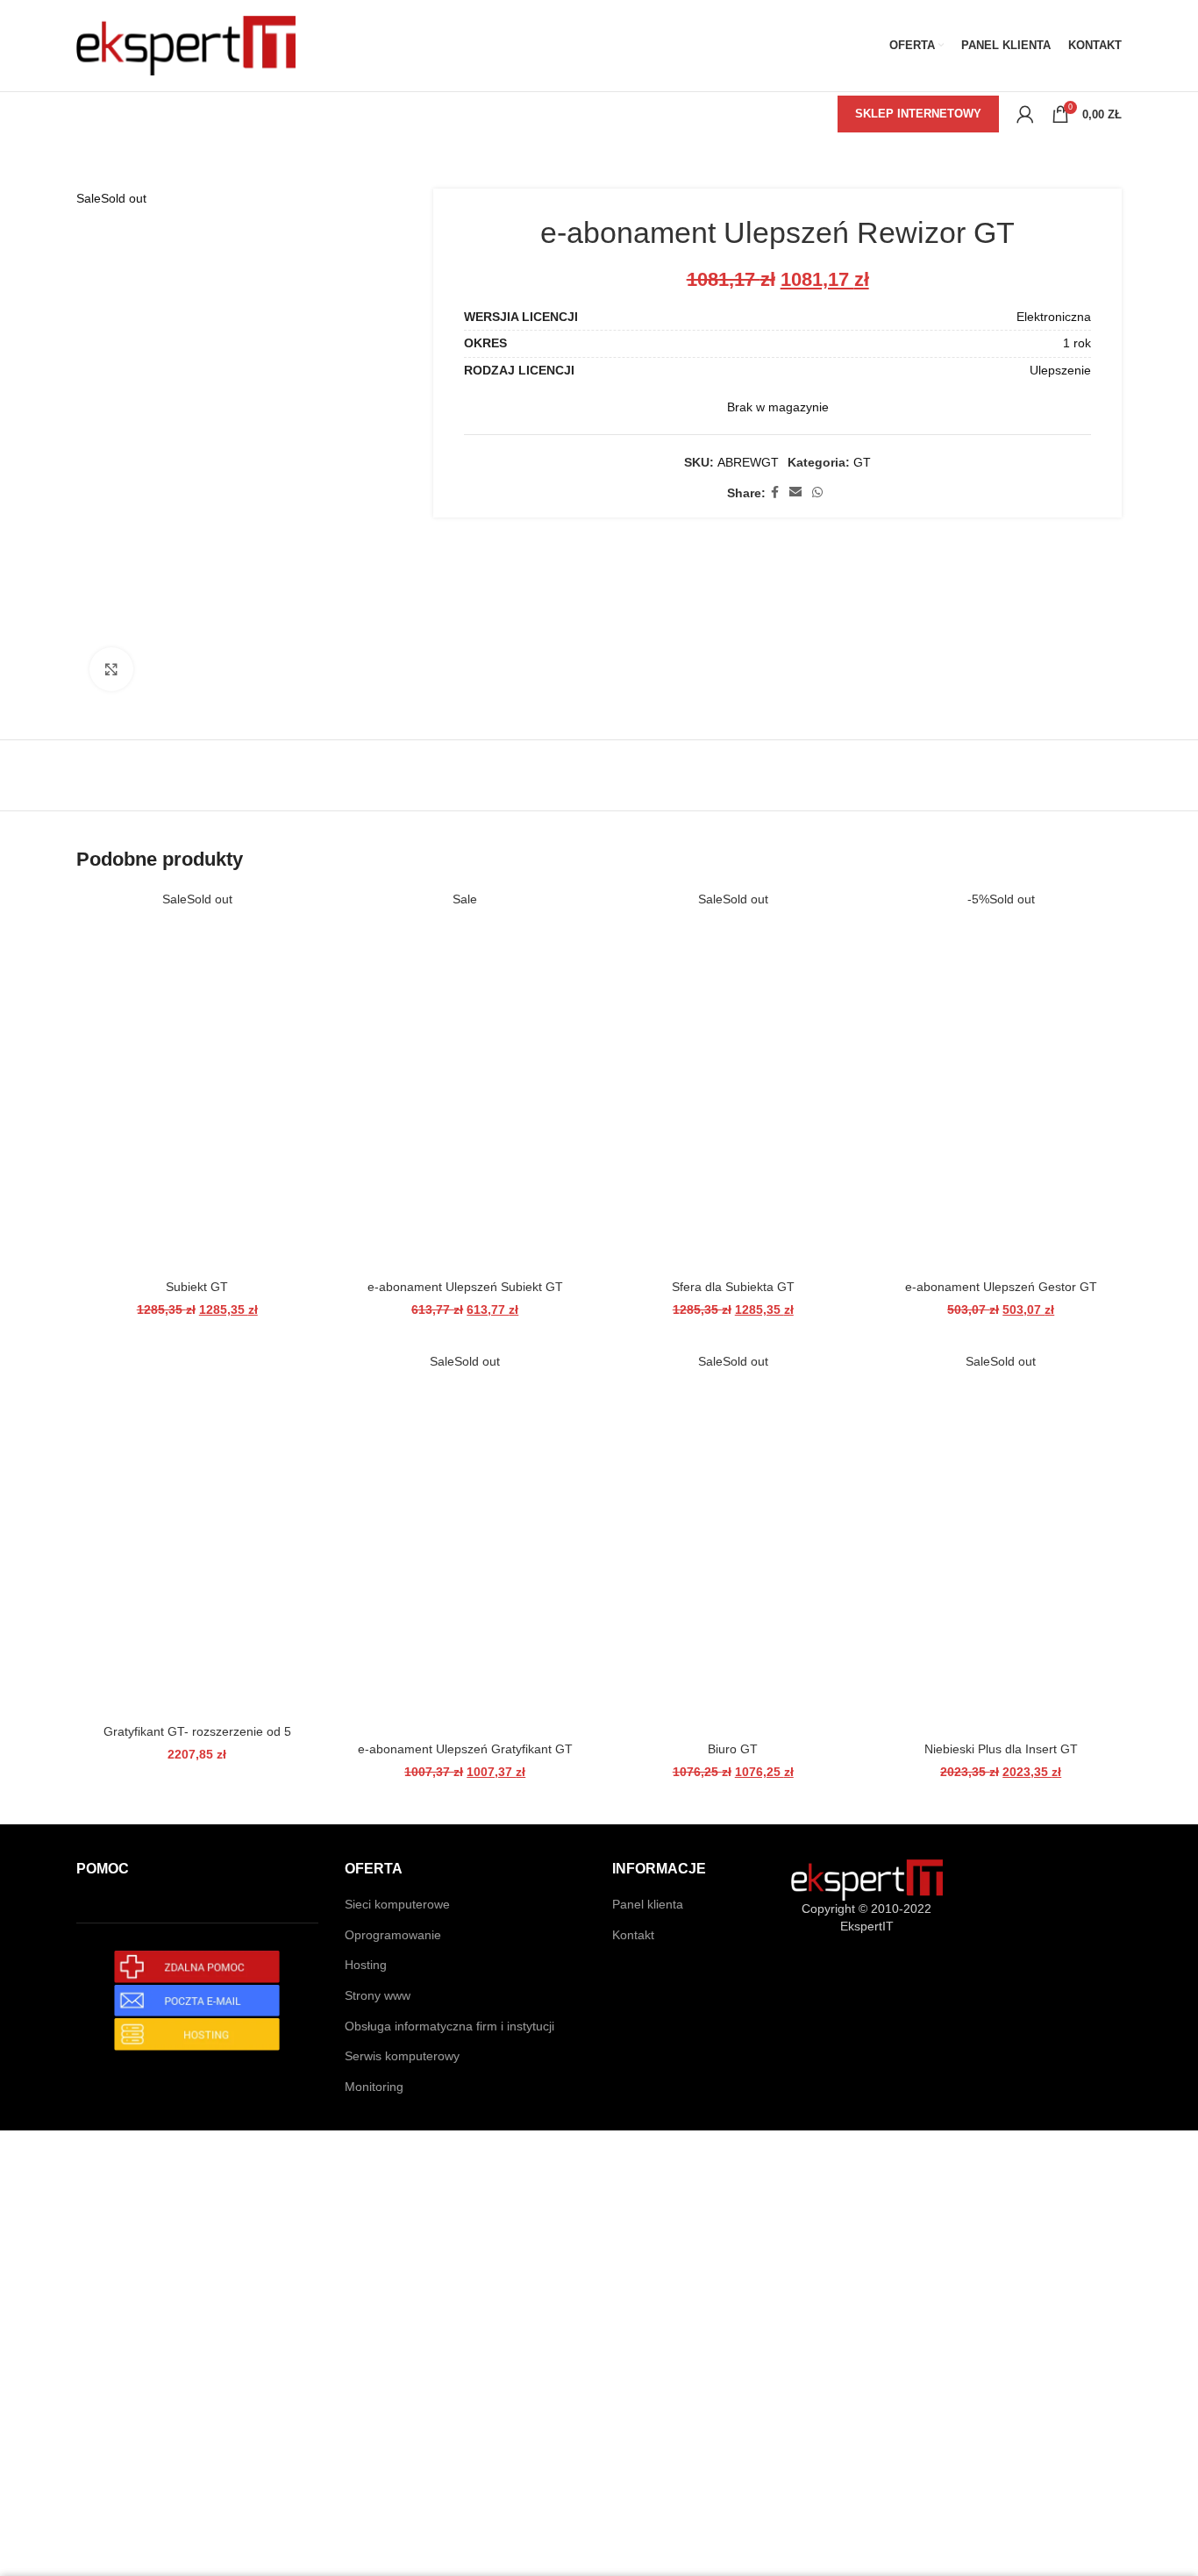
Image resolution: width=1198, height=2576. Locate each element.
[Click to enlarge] (111, 669)
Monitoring (374, 2087)
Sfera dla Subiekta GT (733, 1287)
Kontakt (633, 1935)
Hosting (366, 1965)
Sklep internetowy (918, 114)
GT (862, 462)
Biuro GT (733, 1749)
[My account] (1025, 114)
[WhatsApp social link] (817, 492)
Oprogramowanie (393, 1935)
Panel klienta (648, 1904)
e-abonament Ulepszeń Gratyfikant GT (465, 1749)
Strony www (378, 1995)
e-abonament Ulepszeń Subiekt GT (465, 1287)
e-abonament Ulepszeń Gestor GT (1001, 1287)
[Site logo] (186, 45)
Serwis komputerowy (402, 2056)
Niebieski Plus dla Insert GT (1001, 1749)
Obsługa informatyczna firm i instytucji (449, 2026)
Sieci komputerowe (397, 1904)
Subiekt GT (197, 1287)
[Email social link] (795, 492)
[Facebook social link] (775, 492)
